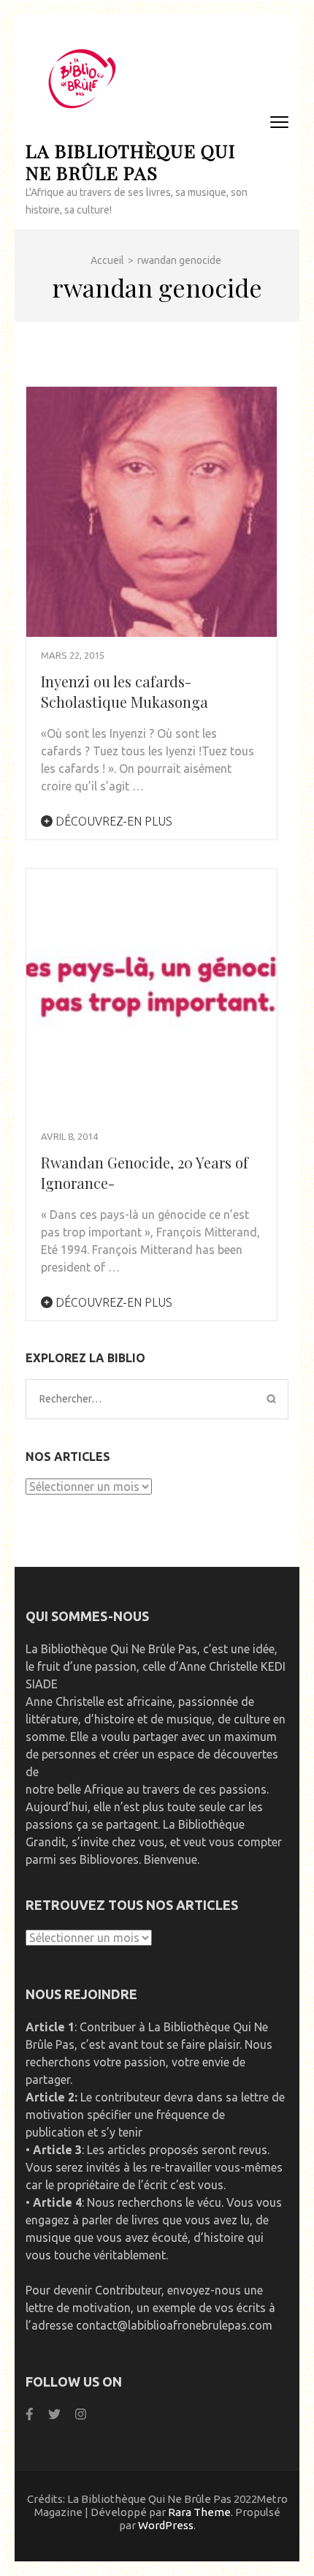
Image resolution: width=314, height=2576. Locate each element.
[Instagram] (81, 2414)
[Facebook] (30, 2414)
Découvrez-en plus (112, 821)
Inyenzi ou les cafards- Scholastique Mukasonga (125, 691)
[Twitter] (54, 2414)
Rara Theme (199, 2512)
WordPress (166, 2525)
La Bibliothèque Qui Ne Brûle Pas (130, 161)
